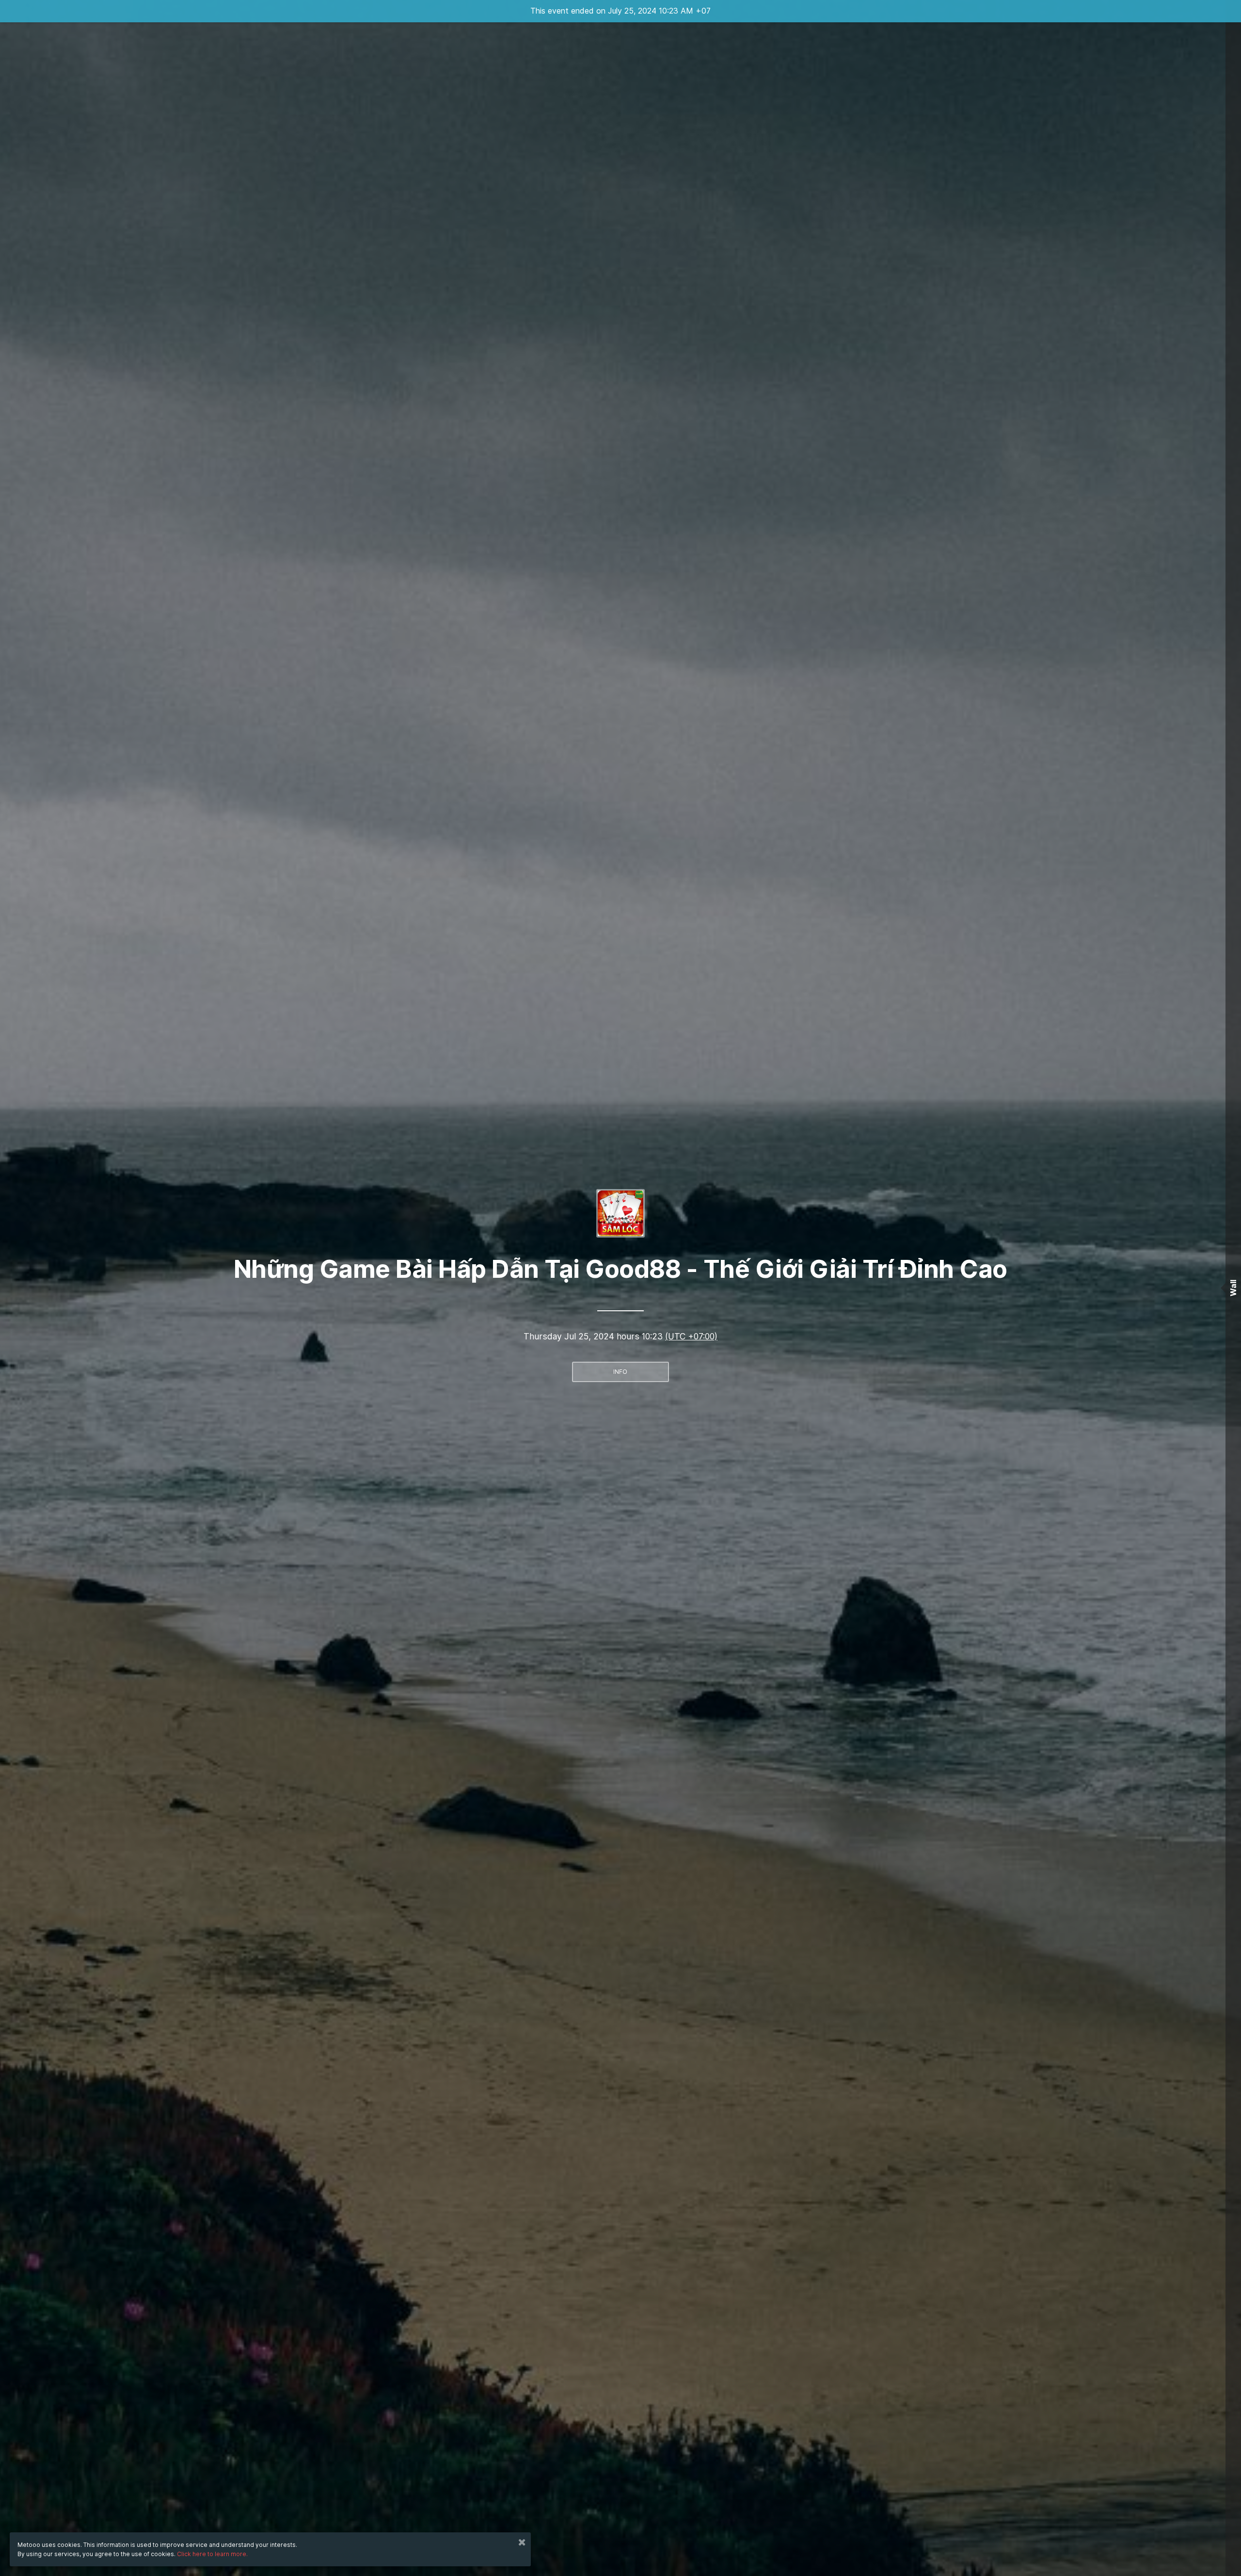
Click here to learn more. (212, 2554)
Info (620, 1372)
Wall (1233, 1288)
